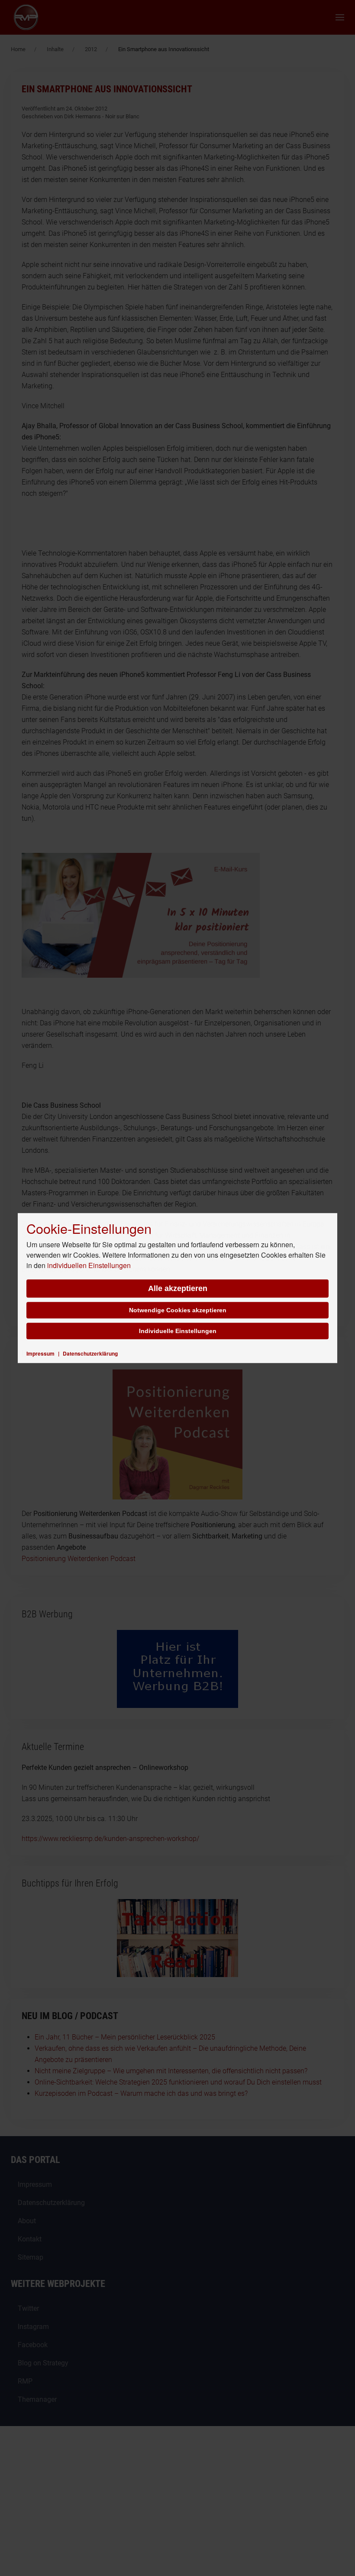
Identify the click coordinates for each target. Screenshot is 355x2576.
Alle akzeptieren (178, 1288)
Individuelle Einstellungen (178, 1331)
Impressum (40, 1353)
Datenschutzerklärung (90, 1353)
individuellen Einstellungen (89, 1265)
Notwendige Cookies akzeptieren (178, 1310)
